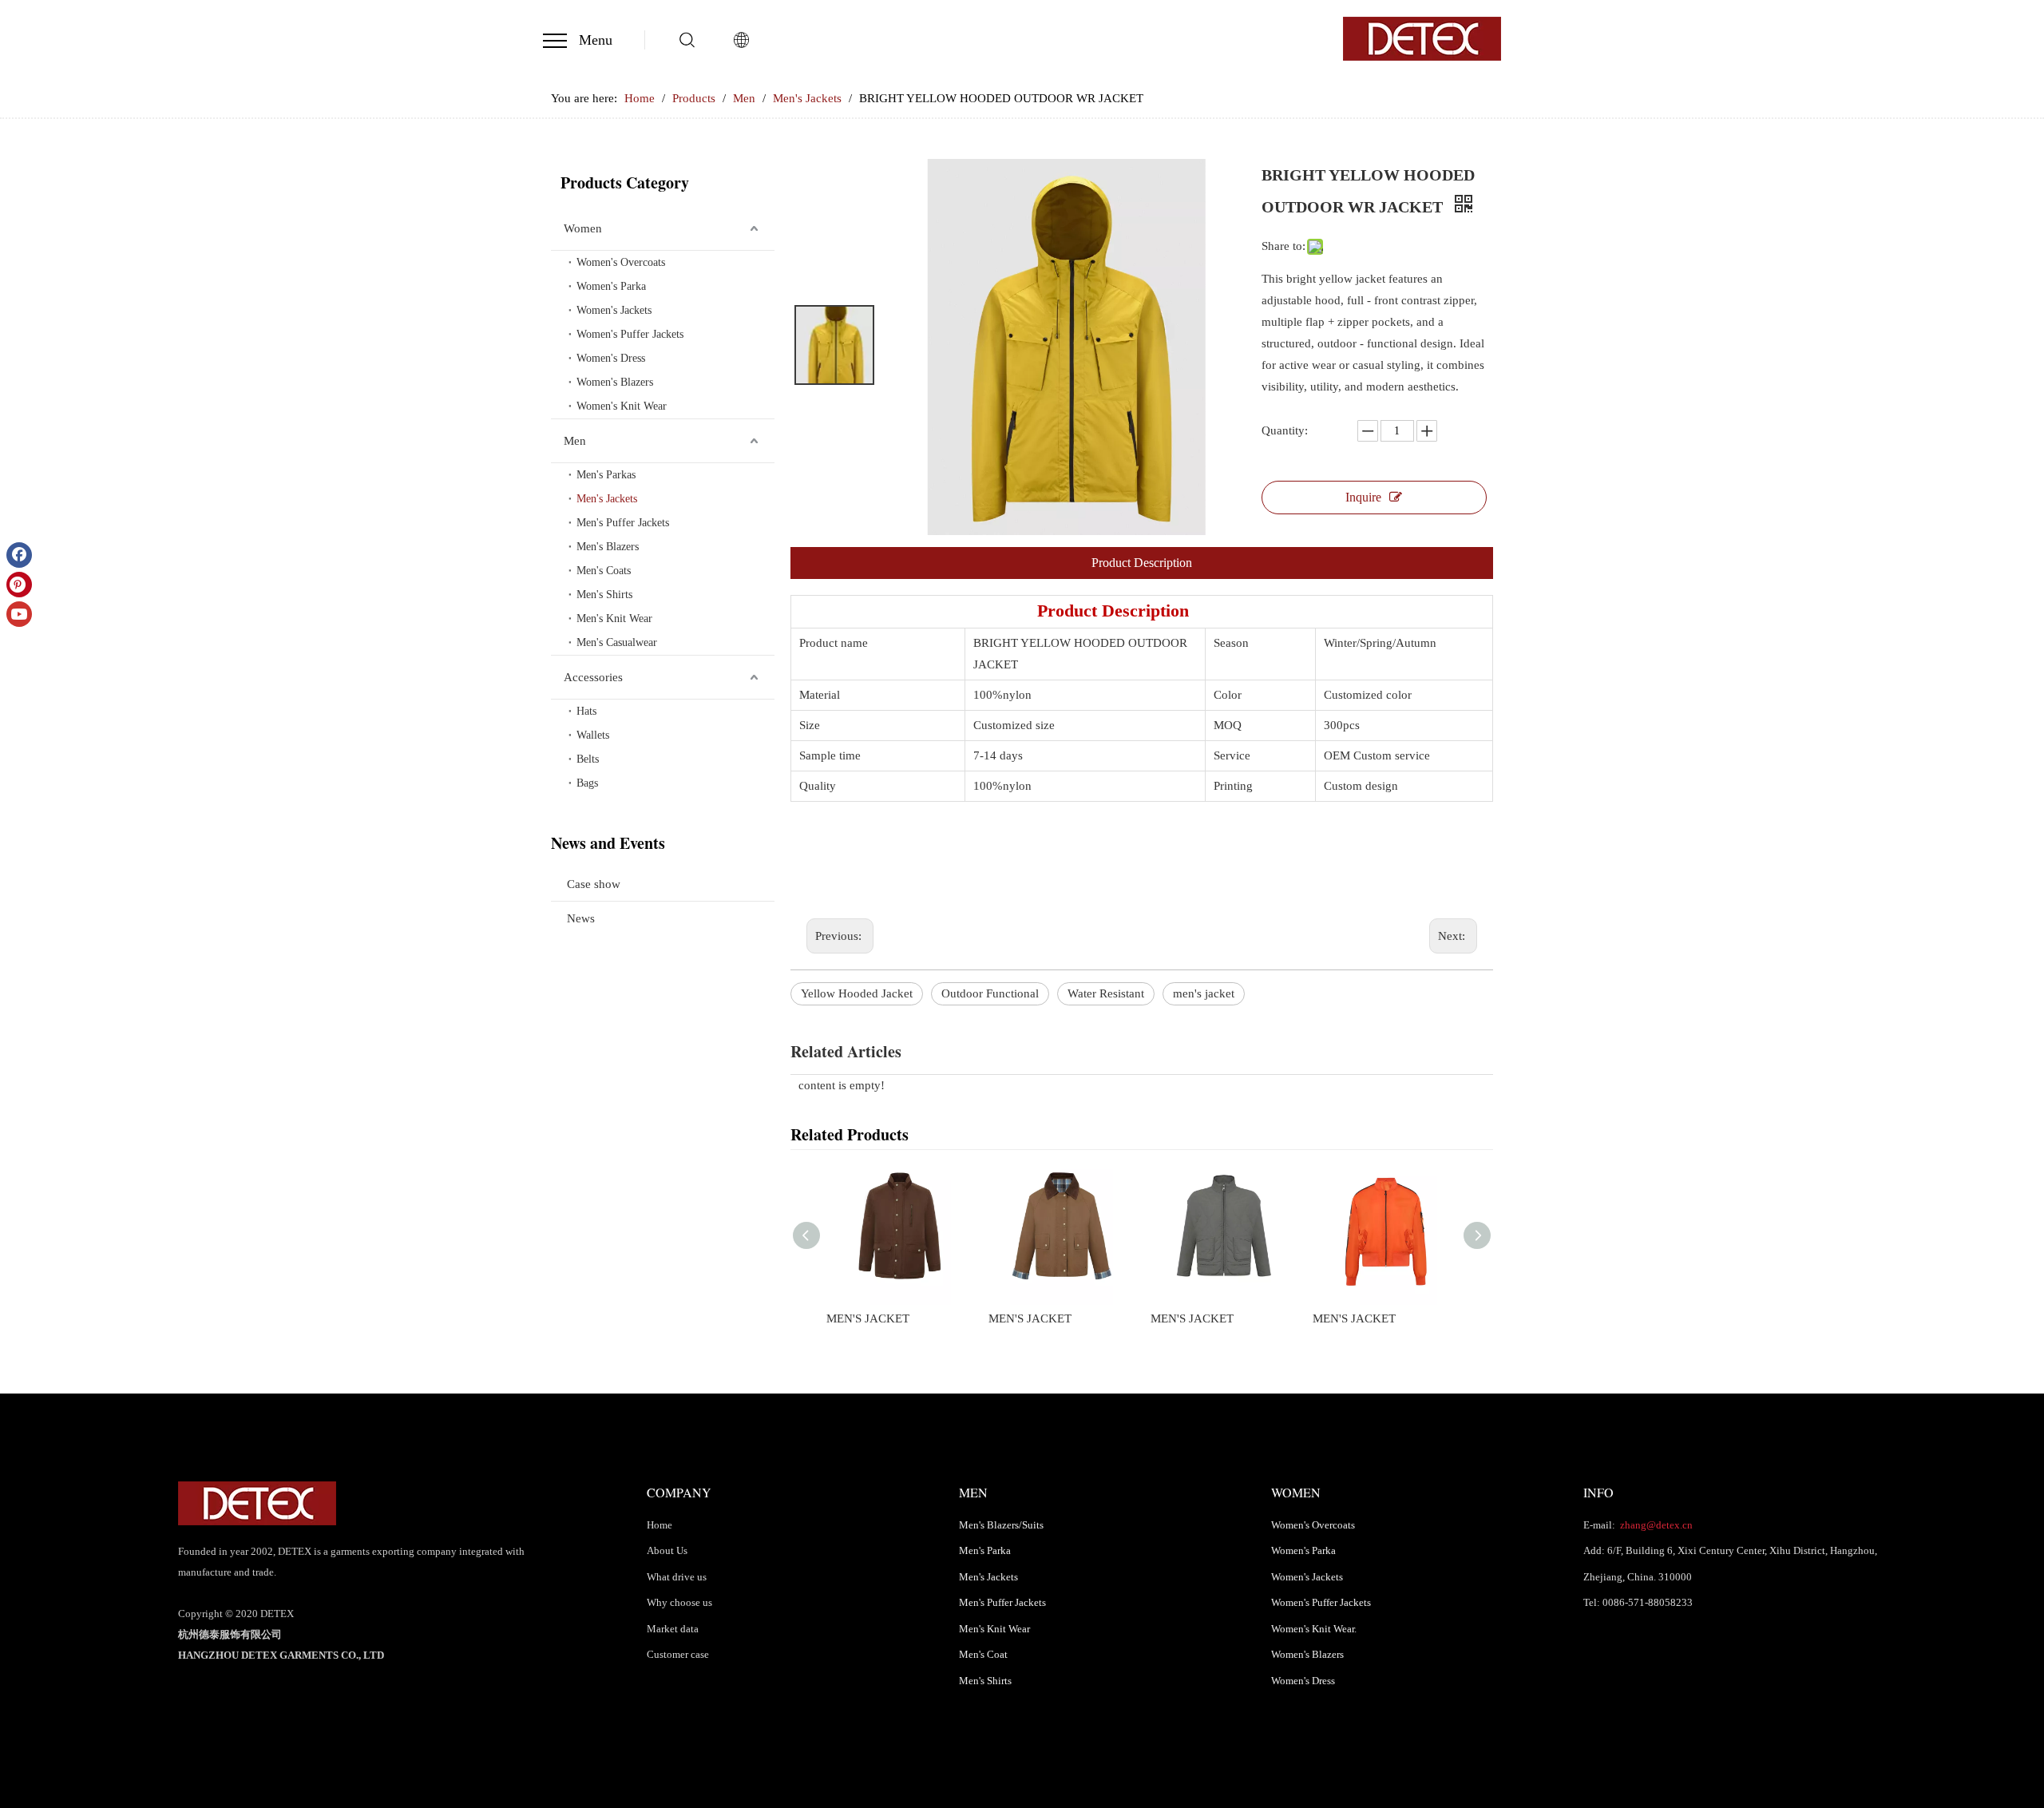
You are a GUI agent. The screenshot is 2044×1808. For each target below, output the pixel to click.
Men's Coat (983, 1654)
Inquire (1363, 497)
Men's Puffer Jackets (623, 523)
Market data (673, 1629)
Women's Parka (611, 286)
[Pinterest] (19, 585)
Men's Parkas (606, 475)
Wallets (593, 735)
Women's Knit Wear (622, 406)
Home (660, 1525)
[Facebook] (19, 555)
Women (583, 228)
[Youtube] (19, 614)
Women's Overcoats (621, 262)
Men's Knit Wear (614, 619)
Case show (594, 884)
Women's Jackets (614, 310)
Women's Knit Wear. (1314, 1629)
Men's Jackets (607, 499)
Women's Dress (611, 358)
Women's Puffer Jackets (630, 334)
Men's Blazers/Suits (1001, 1525)
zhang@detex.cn (1655, 1525)
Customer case (678, 1654)
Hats (586, 711)
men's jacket (1204, 993)
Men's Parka (985, 1550)
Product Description (1142, 563)
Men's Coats (604, 571)
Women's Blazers (615, 382)
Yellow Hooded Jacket (857, 993)
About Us (667, 1550)
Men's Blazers (608, 547)
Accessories (593, 677)
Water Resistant (1106, 993)
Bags (587, 783)
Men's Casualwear (617, 642)
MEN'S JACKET (868, 1318)
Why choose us (679, 1602)
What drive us (677, 1577)
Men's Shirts (604, 595)
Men (575, 441)
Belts (588, 759)
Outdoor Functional (990, 993)
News (581, 918)
